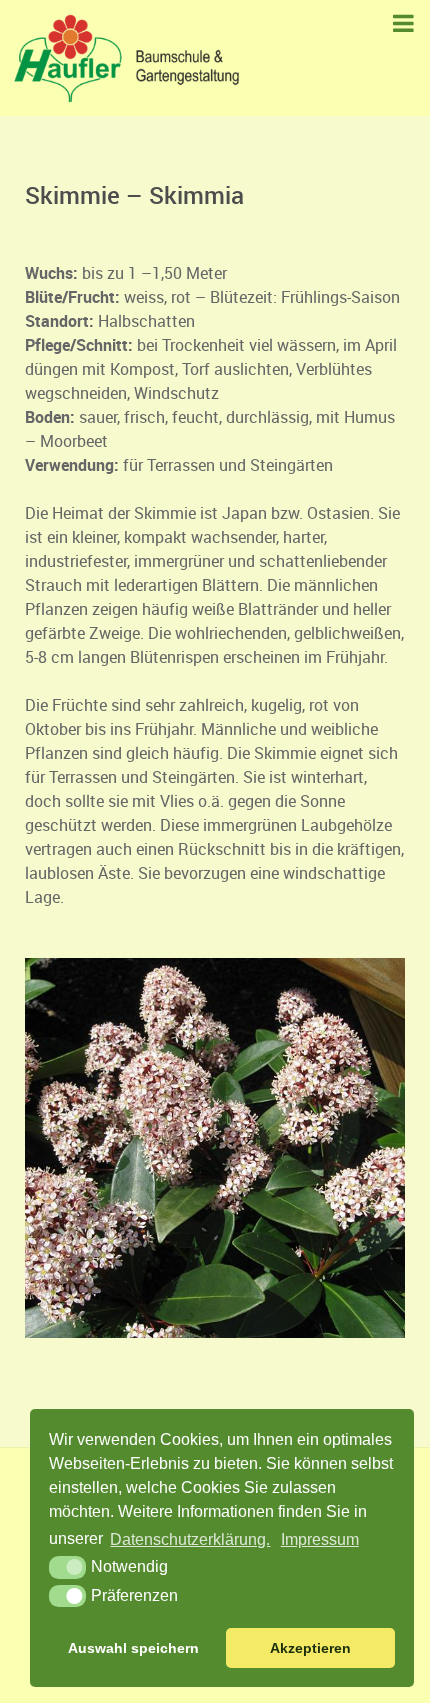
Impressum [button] (320, 1539)
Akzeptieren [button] (310, 1648)
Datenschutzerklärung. (190, 1539)
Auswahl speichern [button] (133, 1648)
